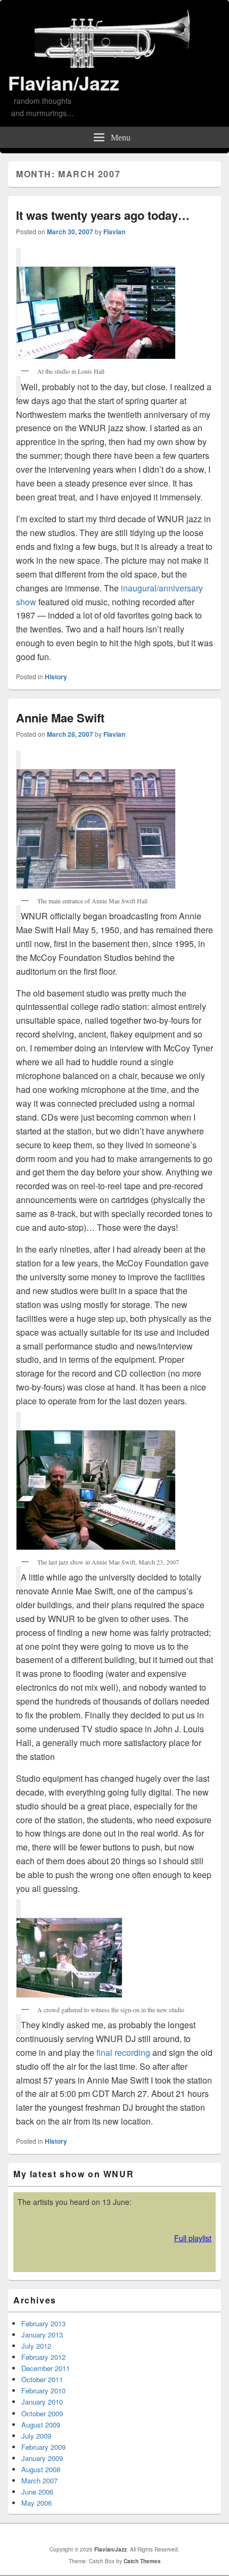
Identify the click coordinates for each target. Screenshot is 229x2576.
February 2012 (43, 2357)
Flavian (114, 232)
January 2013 (42, 2335)
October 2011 (42, 2379)
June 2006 (37, 2492)
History (56, 677)
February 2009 (43, 2447)
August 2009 (41, 2425)
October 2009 (42, 2413)
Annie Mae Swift (60, 718)
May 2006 (36, 2503)
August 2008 (41, 2469)
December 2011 (46, 2368)
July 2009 (36, 2436)
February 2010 (43, 2390)
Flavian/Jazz (64, 83)
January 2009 (42, 2458)
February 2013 (43, 2323)
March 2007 (39, 2480)
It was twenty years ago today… (103, 215)
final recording (123, 2052)
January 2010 (42, 2402)
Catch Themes (142, 2561)
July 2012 (36, 2346)
